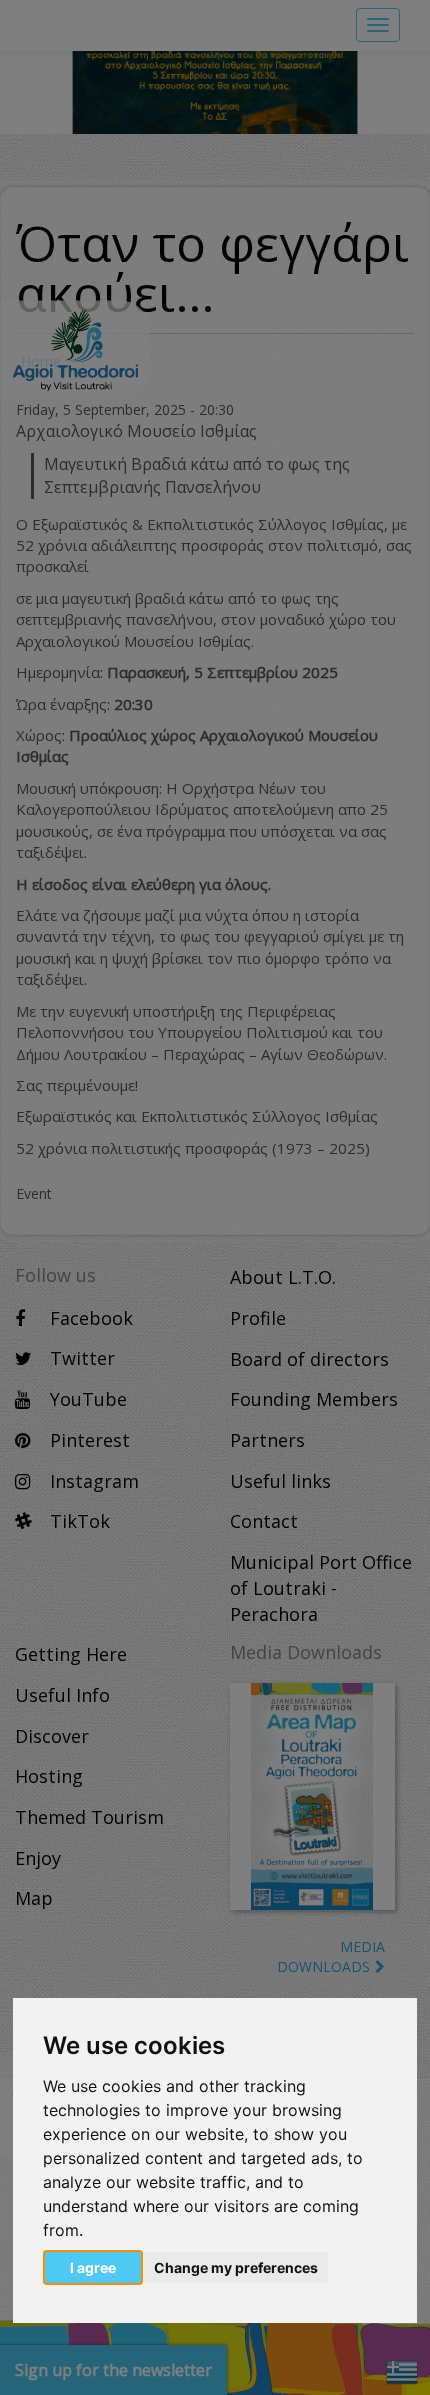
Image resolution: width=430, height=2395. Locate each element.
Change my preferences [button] (236, 2267)
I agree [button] (93, 2267)
